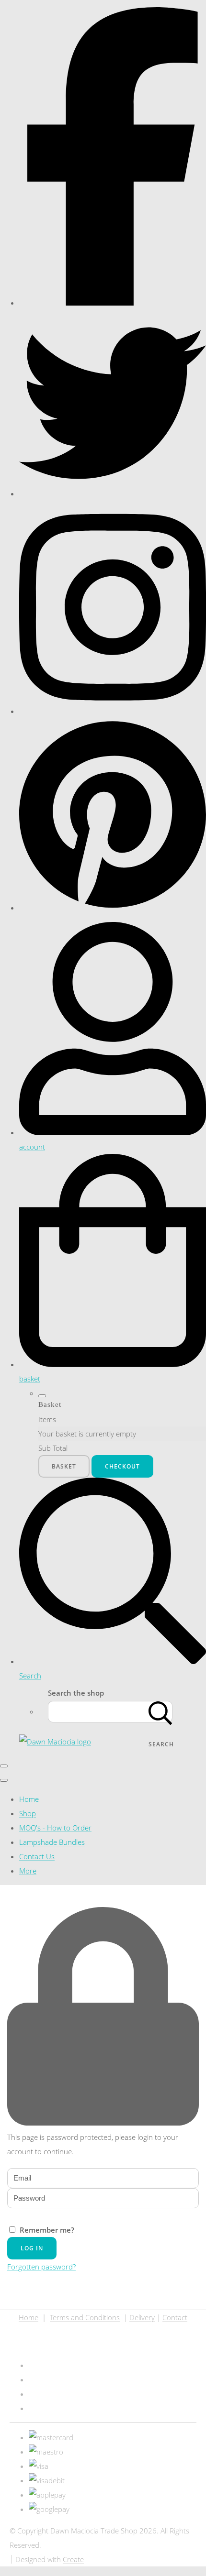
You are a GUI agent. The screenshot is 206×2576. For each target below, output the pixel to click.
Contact (175, 2317)
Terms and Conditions (85, 2317)
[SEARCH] (160, 1712)
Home (29, 1799)
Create (73, 2559)
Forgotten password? (41, 2267)
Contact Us (37, 1856)
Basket (64, 1466)
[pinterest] (113, 908)
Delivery (142, 2317)
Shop (28, 1813)
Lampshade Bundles (52, 1842)
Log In (32, 2248)
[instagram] (113, 711)
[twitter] (113, 493)
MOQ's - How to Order (55, 1828)
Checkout (122, 1466)
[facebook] (113, 303)
